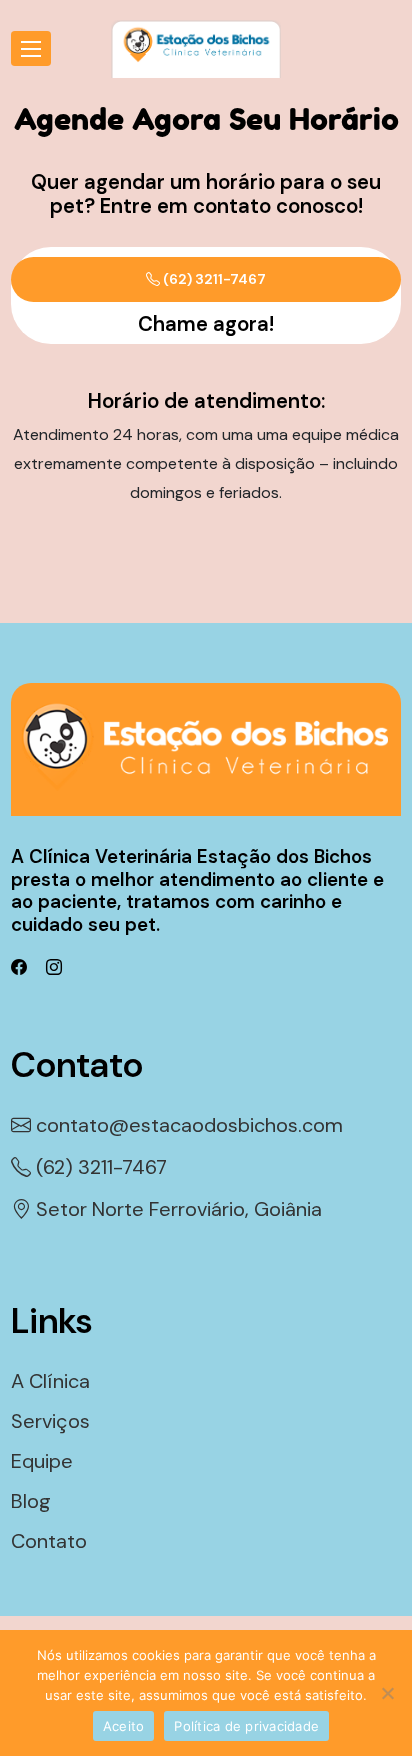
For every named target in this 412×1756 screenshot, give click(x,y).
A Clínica (50, 1381)
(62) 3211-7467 (213, 279)
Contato (49, 1541)
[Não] (387, 1693)
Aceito (124, 1726)
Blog (31, 1501)
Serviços (50, 1421)
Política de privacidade (246, 1726)
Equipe (42, 1461)
